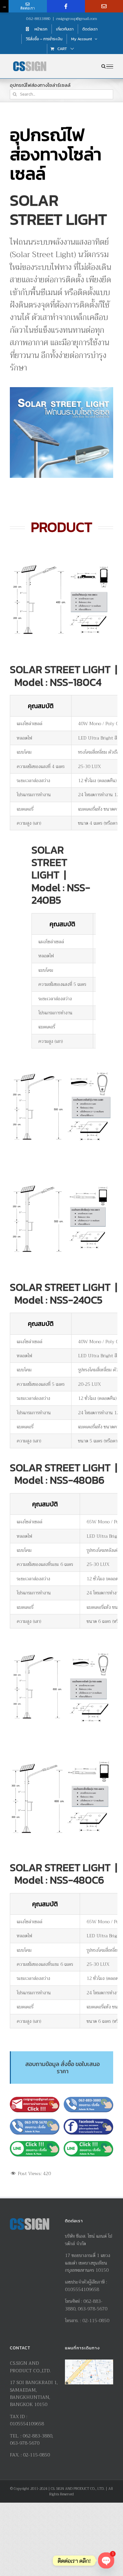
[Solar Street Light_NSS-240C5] (61, 1167)
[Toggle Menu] (110, 67)
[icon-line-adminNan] (88, 2143)
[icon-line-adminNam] (35, 2143)
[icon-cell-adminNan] (35, 2121)
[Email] (104, 6)
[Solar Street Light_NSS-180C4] (61, 549)
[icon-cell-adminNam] (88, 2099)
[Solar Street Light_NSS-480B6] (61, 1637)
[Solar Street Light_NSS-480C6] (61, 1747)
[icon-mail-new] (35, 2099)
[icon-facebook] (88, 2121)
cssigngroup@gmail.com (77, 19)
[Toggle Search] (103, 66)
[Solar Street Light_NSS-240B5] (61, 1057)
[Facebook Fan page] (66, 6)
